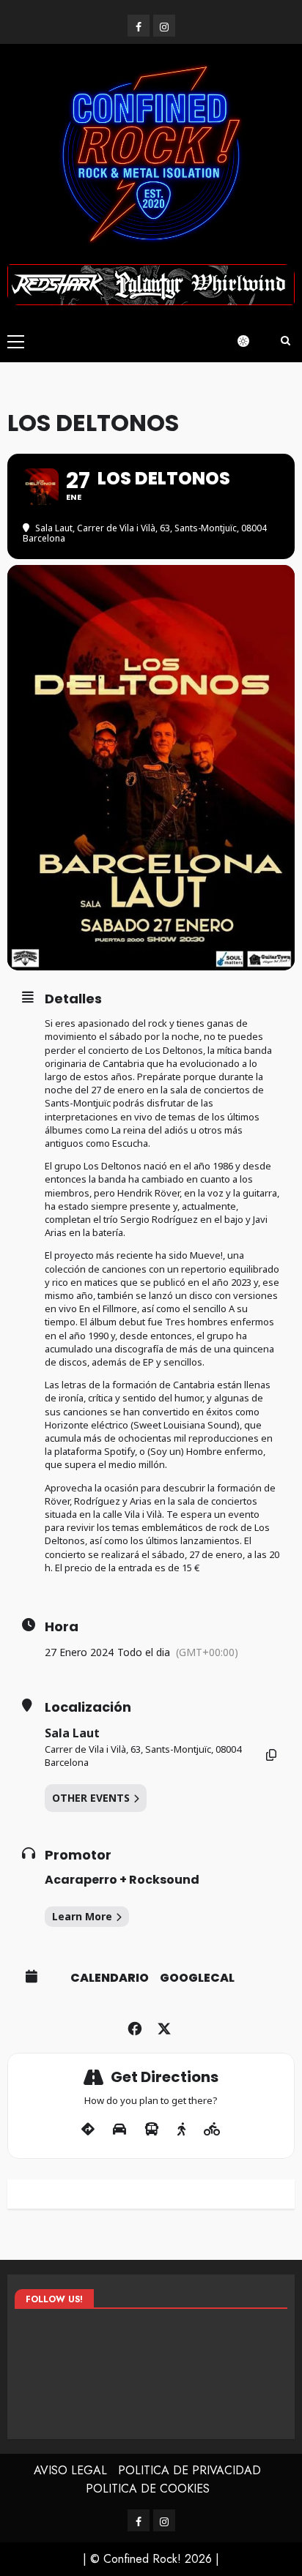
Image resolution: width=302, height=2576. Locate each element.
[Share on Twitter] (164, 2027)
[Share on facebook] (135, 2027)
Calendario (110, 1978)
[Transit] (152, 2130)
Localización (88, 1707)
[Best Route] (88, 2130)
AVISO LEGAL (70, 2470)
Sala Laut (72, 1733)
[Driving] (119, 2130)
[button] (16, 341)
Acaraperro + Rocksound (122, 1880)
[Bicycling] (212, 2130)
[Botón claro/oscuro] (251, 341)
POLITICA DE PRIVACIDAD (189, 2470)
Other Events (91, 1798)
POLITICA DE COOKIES (148, 2489)
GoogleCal (197, 1978)
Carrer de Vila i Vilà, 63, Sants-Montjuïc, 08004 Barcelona (143, 1756)
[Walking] (181, 2130)
